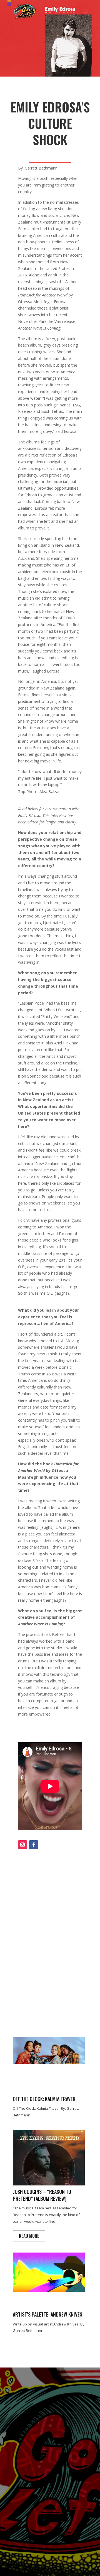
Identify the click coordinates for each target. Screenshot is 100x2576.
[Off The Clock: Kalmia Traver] (49, 2062)
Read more (29, 2236)
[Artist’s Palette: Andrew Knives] (49, 2290)
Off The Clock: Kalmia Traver (44, 2099)
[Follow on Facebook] (34, 1845)
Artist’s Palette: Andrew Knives (47, 2314)
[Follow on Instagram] (22, 1845)
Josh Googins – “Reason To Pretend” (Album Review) (42, 2195)
